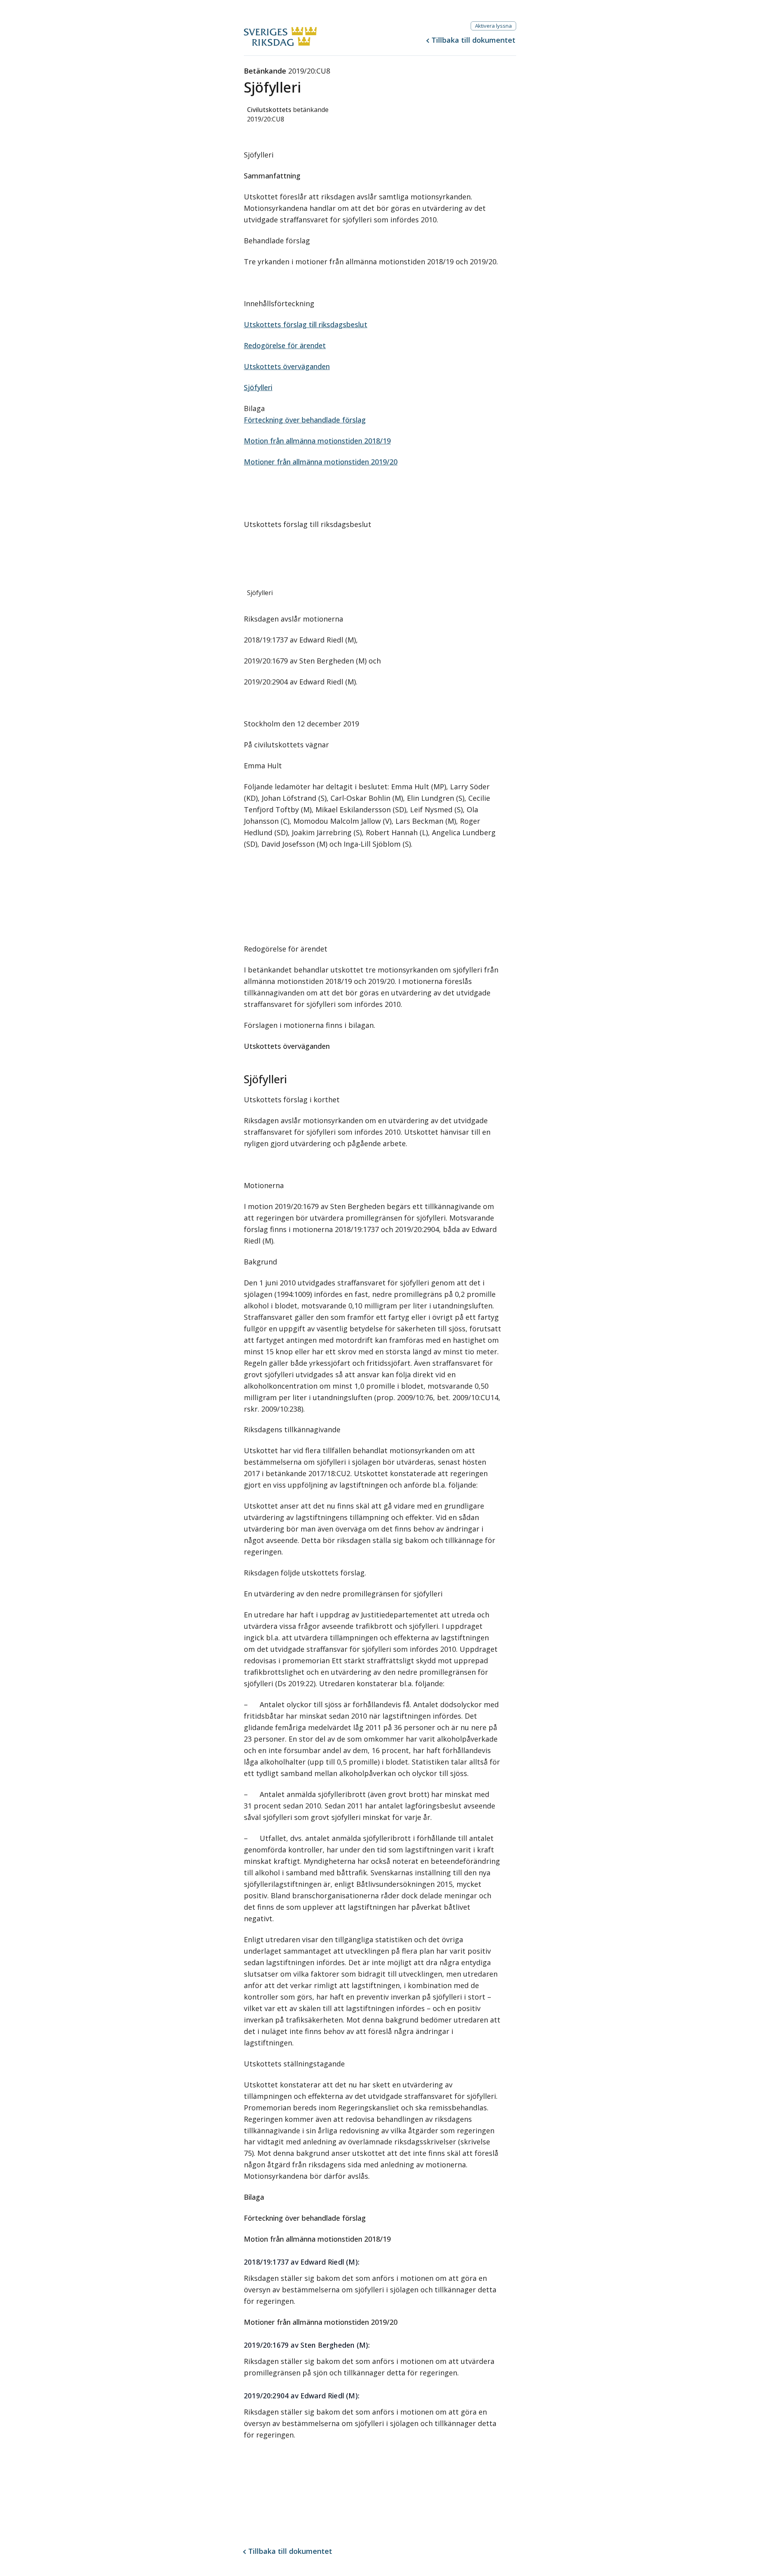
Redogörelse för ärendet (285, 345)
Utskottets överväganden (287, 366)
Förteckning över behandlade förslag (305, 420)
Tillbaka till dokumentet (473, 40)
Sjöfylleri (258, 387)
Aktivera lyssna (493, 26)
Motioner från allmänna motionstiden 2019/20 (321, 462)
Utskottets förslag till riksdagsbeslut (306, 324)
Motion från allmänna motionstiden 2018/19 (317, 441)
